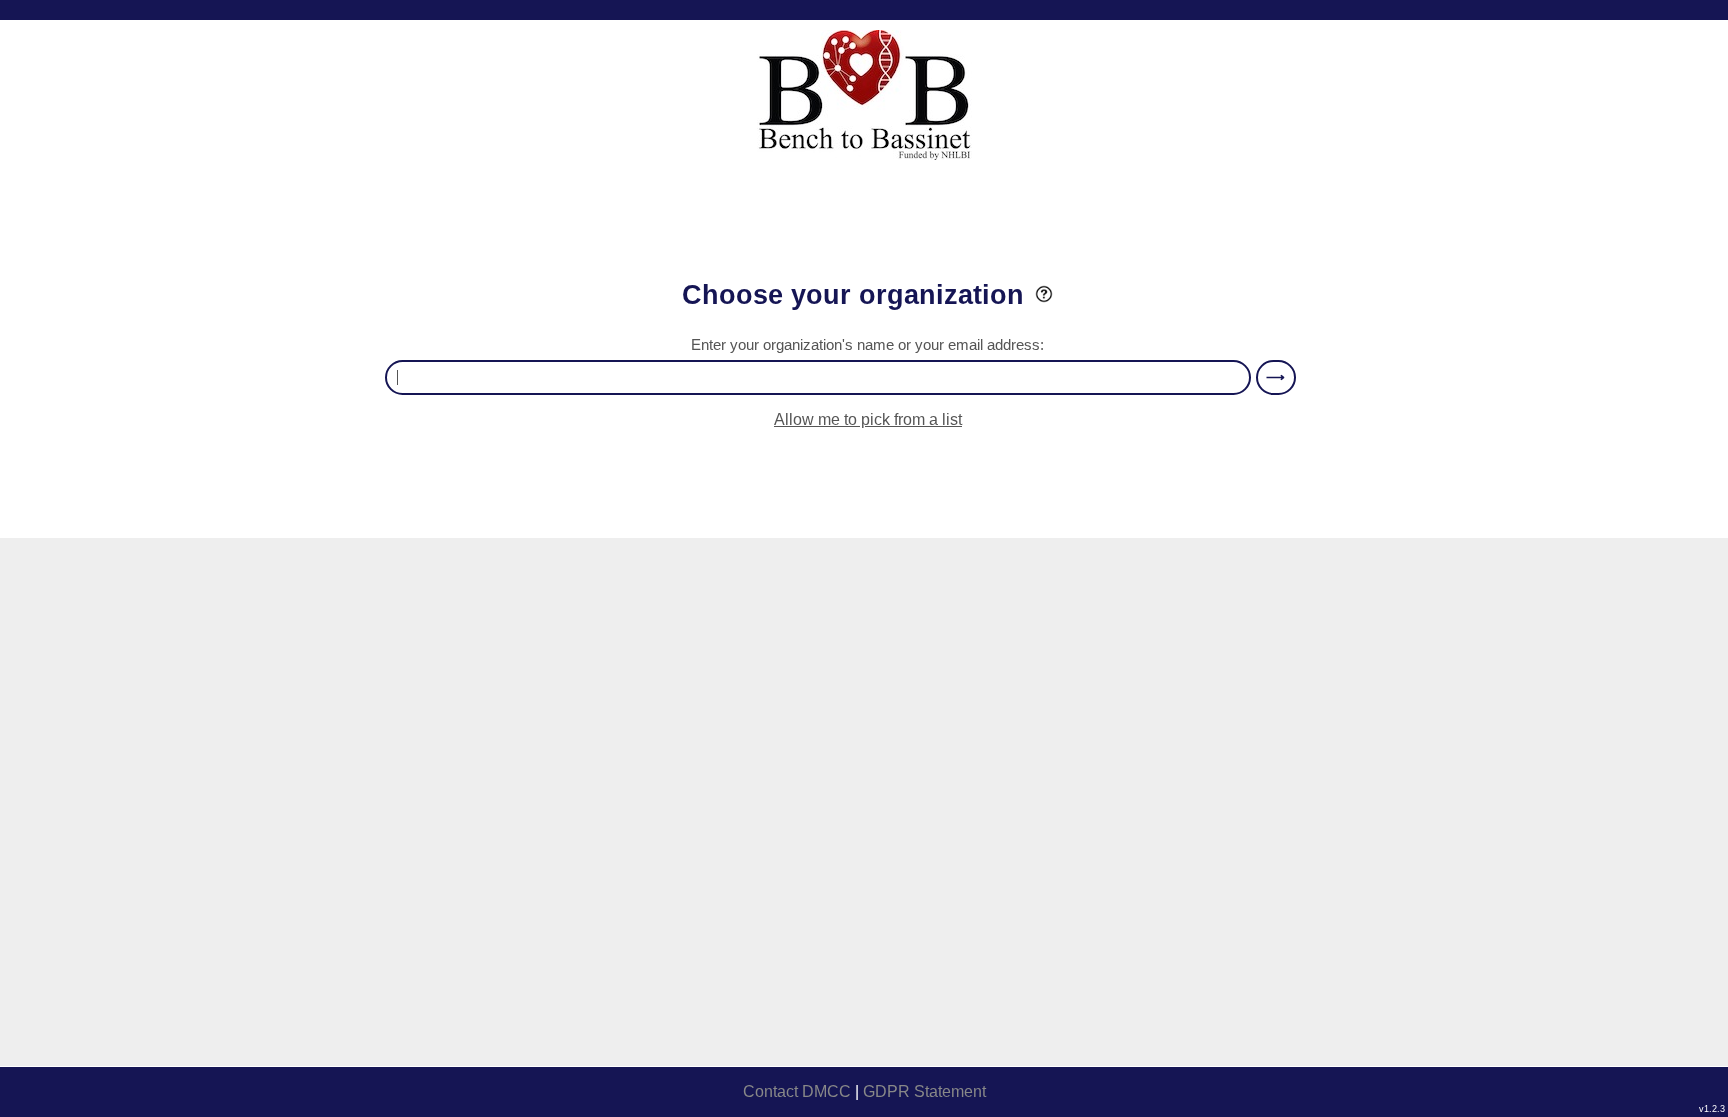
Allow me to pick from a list (868, 419)
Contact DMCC (797, 1091)
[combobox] (818, 377)
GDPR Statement (924, 1091)
